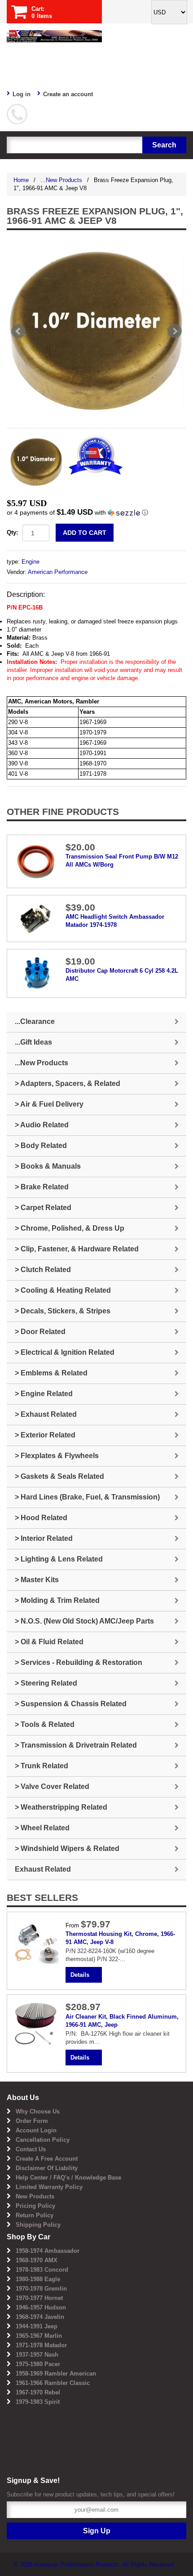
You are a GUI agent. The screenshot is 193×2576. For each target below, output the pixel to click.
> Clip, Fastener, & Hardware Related (77, 1249)
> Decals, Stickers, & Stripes (63, 1311)
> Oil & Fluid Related (49, 1642)
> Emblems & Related (51, 1373)
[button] (96, 513)
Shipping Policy (38, 2225)
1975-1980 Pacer (38, 2364)
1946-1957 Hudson (41, 2307)
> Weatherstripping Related (61, 1807)
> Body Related (41, 1146)
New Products (35, 2196)
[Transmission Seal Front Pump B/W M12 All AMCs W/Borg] (36, 861)
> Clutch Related (43, 1270)
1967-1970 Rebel (38, 2392)
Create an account (68, 94)
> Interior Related (44, 1538)
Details (80, 1975)
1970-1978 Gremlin (41, 2289)
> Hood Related (41, 1518)
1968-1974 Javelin (40, 2317)
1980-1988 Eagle (38, 2279)
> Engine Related (44, 1394)
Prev (18, 331)
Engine (31, 562)
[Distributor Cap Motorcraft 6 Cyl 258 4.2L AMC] (36, 973)
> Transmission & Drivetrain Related (76, 1745)
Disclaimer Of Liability (47, 2168)
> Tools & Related (45, 1724)
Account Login (36, 2130)
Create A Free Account (47, 2159)
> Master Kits (37, 1580)
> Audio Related (42, 1125)
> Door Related (40, 1332)
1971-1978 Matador (41, 2345)
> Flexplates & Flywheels (57, 1456)
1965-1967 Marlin (39, 2336)
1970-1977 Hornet (39, 2298)
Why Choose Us (38, 2111)
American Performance (58, 572)
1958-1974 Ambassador (48, 2251)
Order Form (32, 2121)
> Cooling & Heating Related (63, 1290)
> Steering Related (46, 1683)
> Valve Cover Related (52, 1786)
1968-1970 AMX (37, 2260)
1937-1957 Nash (37, 2355)
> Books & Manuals (48, 1166)
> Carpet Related (43, 1208)
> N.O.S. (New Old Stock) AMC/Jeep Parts (84, 1621)
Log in (22, 94)
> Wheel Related (42, 1828)
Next (175, 331)
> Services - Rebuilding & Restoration (79, 1662)
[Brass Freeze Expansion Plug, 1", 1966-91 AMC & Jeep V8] (96, 331)
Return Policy (35, 2215)
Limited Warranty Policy (49, 2187)
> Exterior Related (45, 1435)
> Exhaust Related (46, 1414)
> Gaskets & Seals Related (59, 1476)
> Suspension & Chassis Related (71, 1704)
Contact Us (31, 2149)
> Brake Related (42, 1187)
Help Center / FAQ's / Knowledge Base (68, 2178)
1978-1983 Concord (42, 2270)
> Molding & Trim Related (57, 1600)
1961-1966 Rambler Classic (53, 2383)
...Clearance (35, 1021)
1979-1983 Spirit (38, 2402)
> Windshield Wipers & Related (67, 1849)
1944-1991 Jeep (37, 2326)
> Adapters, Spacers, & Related (68, 1083)
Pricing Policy (35, 2206)
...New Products (61, 180)
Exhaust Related (43, 1869)
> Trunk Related (42, 1766)
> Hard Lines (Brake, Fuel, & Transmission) (87, 1497)
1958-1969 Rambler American (56, 2374)
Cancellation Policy (43, 2140)
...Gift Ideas (33, 1042)
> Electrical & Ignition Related (65, 1352)
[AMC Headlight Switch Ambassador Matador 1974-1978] (36, 918)
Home (21, 180)
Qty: (12, 532)
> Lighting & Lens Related (59, 1559)
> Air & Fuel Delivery (49, 1104)
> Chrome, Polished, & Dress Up (70, 1228)
